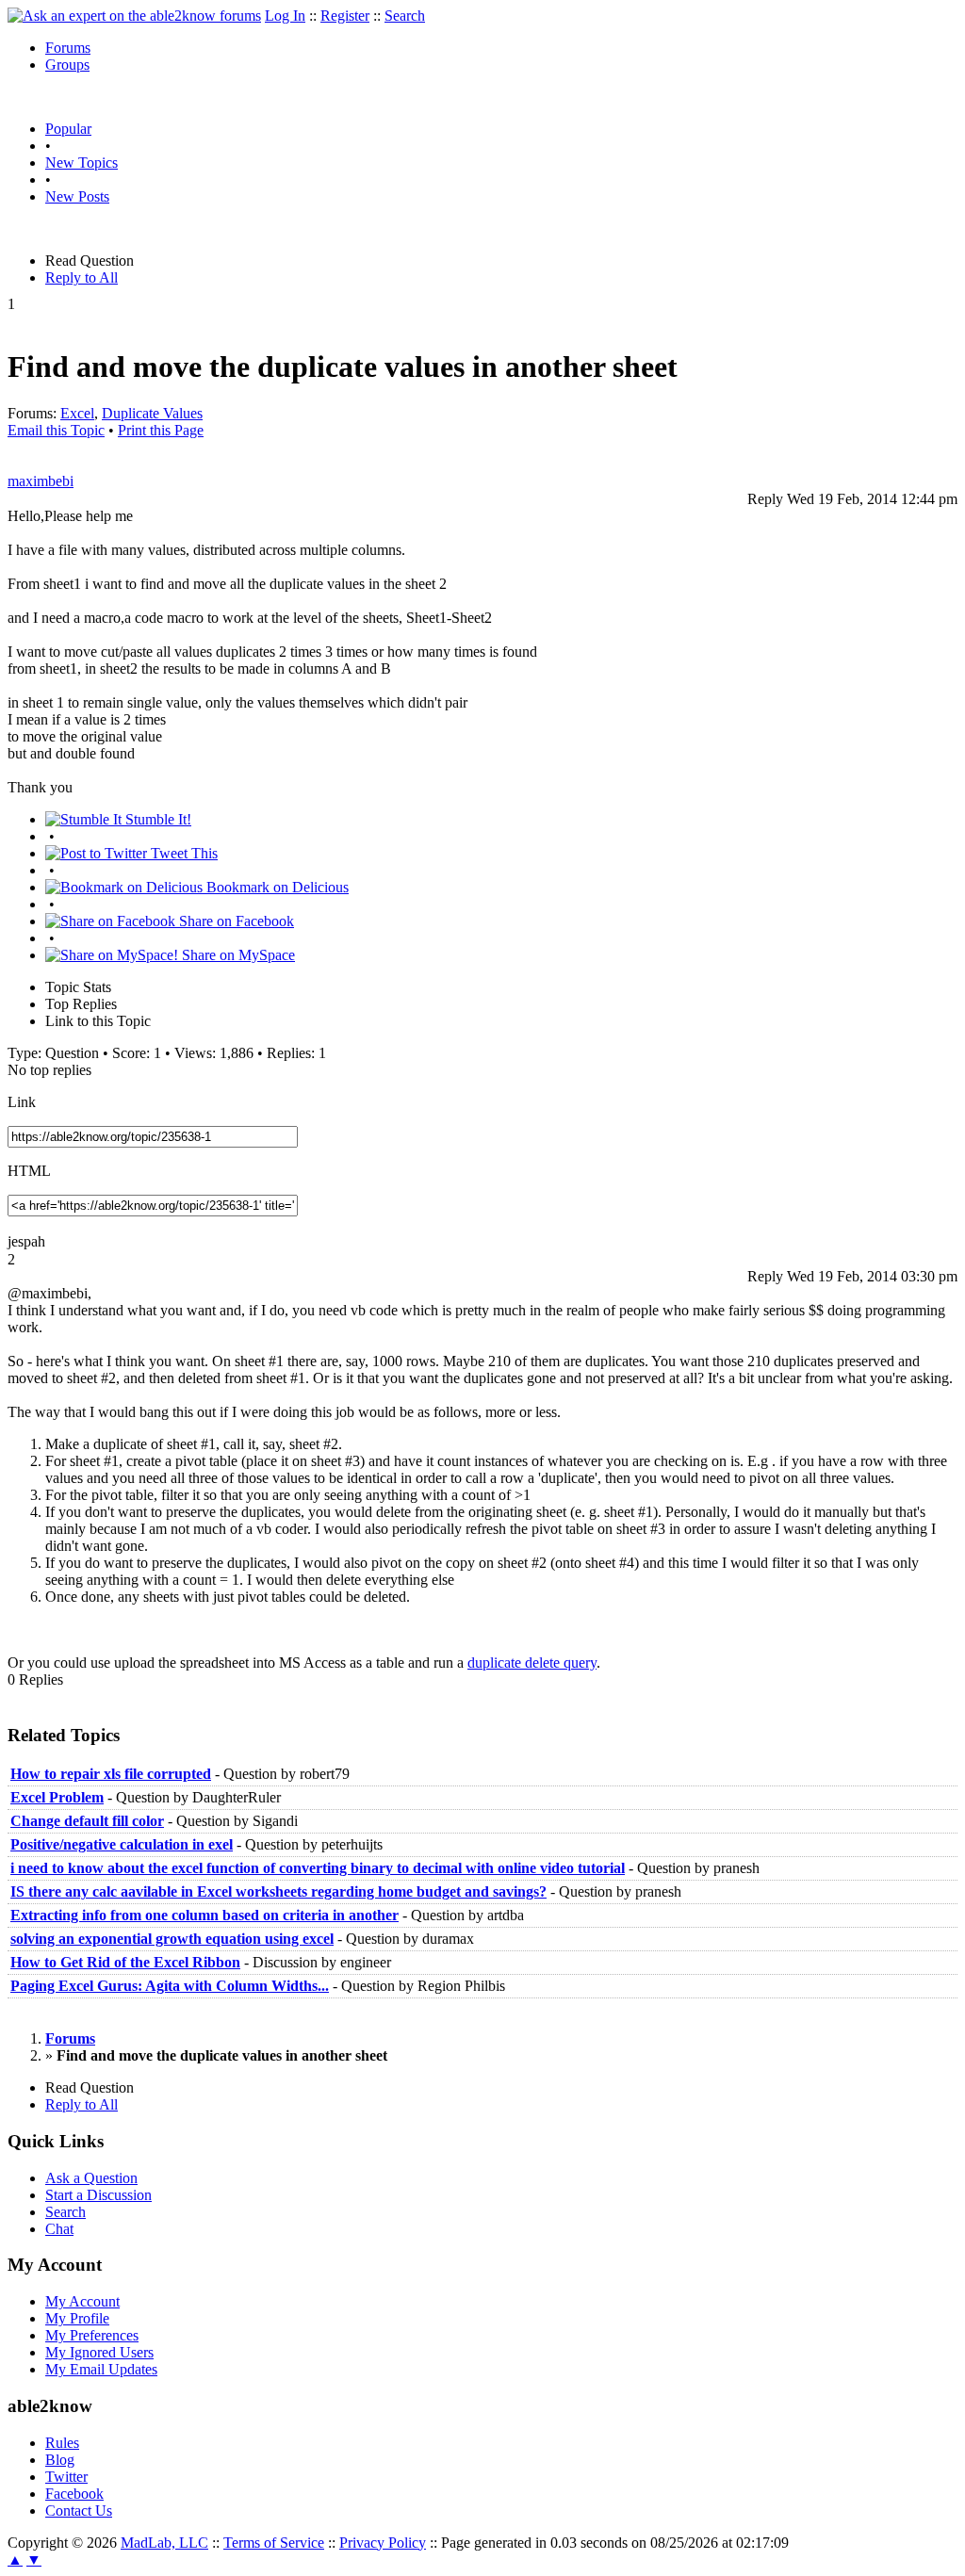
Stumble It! (156, 819)
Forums (68, 48)
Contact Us (79, 2511)
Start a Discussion (98, 2195)
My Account (82, 2301)
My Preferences (92, 2335)
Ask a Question (91, 2178)
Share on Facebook (235, 921)
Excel (77, 413)
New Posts (77, 196)
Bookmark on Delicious (276, 887)
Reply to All (82, 277)
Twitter (66, 2477)
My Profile (77, 2318)
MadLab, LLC (164, 2543)
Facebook (74, 2494)
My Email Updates (101, 2369)
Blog (60, 2460)
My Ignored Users (99, 2352)
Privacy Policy (383, 2543)
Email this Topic (56, 430)
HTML (29, 1171)
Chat (59, 2229)
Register (345, 16)
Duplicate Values (152, 413)
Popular (68, 129)
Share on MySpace (237, 955)
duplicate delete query (532, 1663)
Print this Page (161, 430)
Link (22, 1102)
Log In (285, 16)
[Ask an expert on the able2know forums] (134, 16)
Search (405, 16)
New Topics (82, 163)
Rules (62, 2443)
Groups (67, 65)
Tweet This (182, 853)
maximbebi (41, 481)
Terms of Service (274, 2543)
